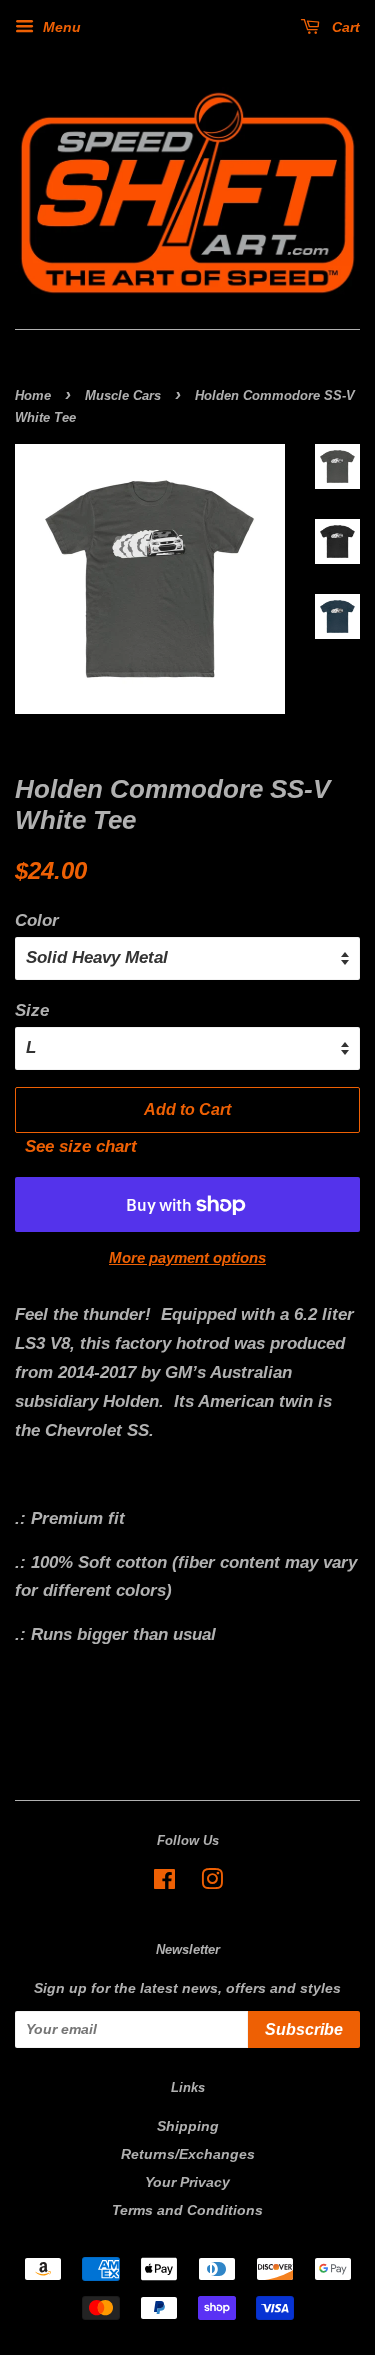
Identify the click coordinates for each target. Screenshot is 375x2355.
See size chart (76, 1146)
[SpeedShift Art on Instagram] (212, 1883)
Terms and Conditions (187, 2210)
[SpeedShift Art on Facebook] (164, 1883)
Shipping (188, 2126)
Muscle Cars (123, 395)
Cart (344, 27)
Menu (60, 27)
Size (32, 1010)
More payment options (187, 1257)
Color (37, 920)
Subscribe (304, 2029)
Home (33, 395)
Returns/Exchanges (188, 2154)
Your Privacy (187, 2182)
